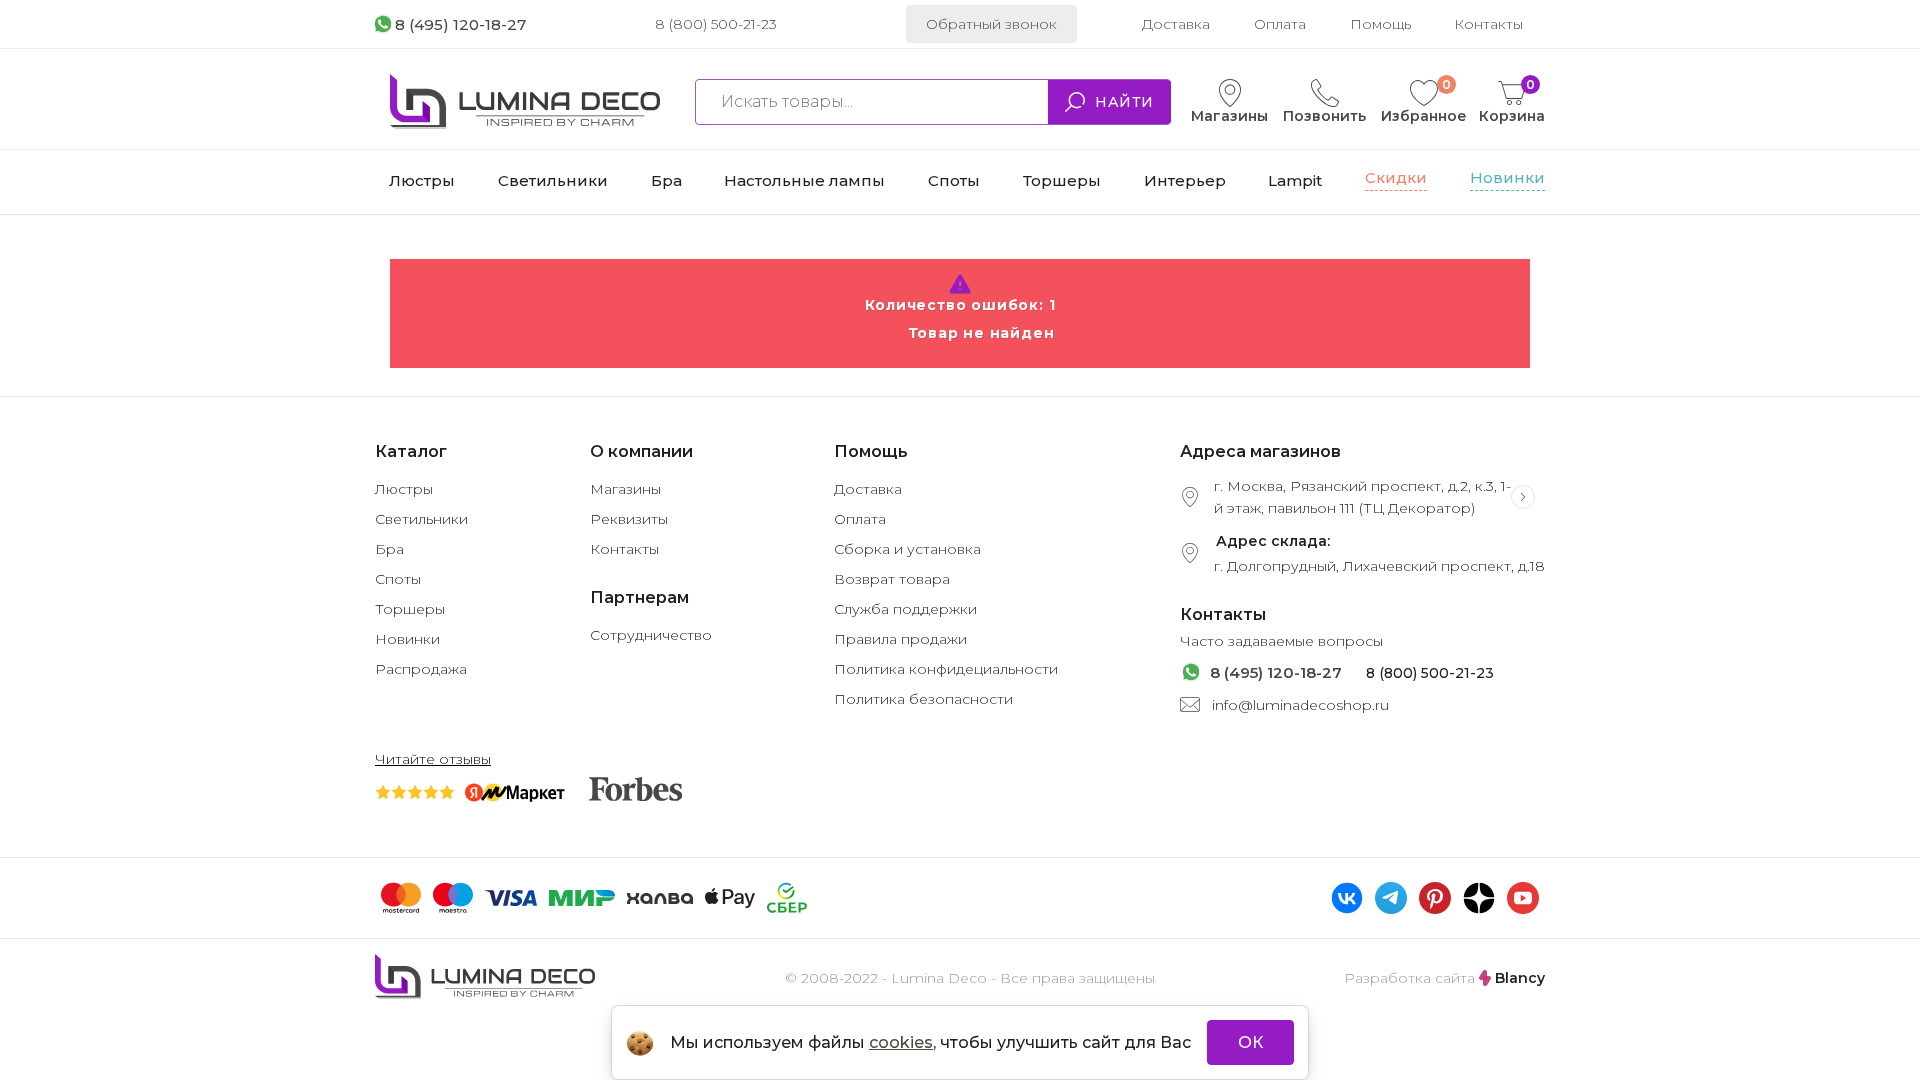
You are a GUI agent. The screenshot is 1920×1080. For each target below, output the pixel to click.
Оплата (1280, 24)
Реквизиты (629, 519)
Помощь (1380, 24)
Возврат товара (892, 579)
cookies (901, 1042)
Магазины (1229, 116)
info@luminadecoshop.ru (1300, 705)
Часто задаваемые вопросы (1281, 641)
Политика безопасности (923, 699)
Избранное (1424, 102)
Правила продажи (900, 639)
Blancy (1518, 978)
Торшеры (410, 609)
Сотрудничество (651, 635)
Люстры (404, 489)
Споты (398, 579)
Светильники (421, 519)
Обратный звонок (991, 24)
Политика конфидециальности (946, 669)
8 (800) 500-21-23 (716, 24)
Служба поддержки (905, 609)
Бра (389, 549)
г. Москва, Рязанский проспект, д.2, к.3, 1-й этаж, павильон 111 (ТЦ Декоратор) (1362, 497)
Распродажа (421, 669)
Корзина (1512, 102)
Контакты (1488, 24)
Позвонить (1324, 116)
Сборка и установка (907, 549)
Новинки (407, 639)
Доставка (1176, 24)
